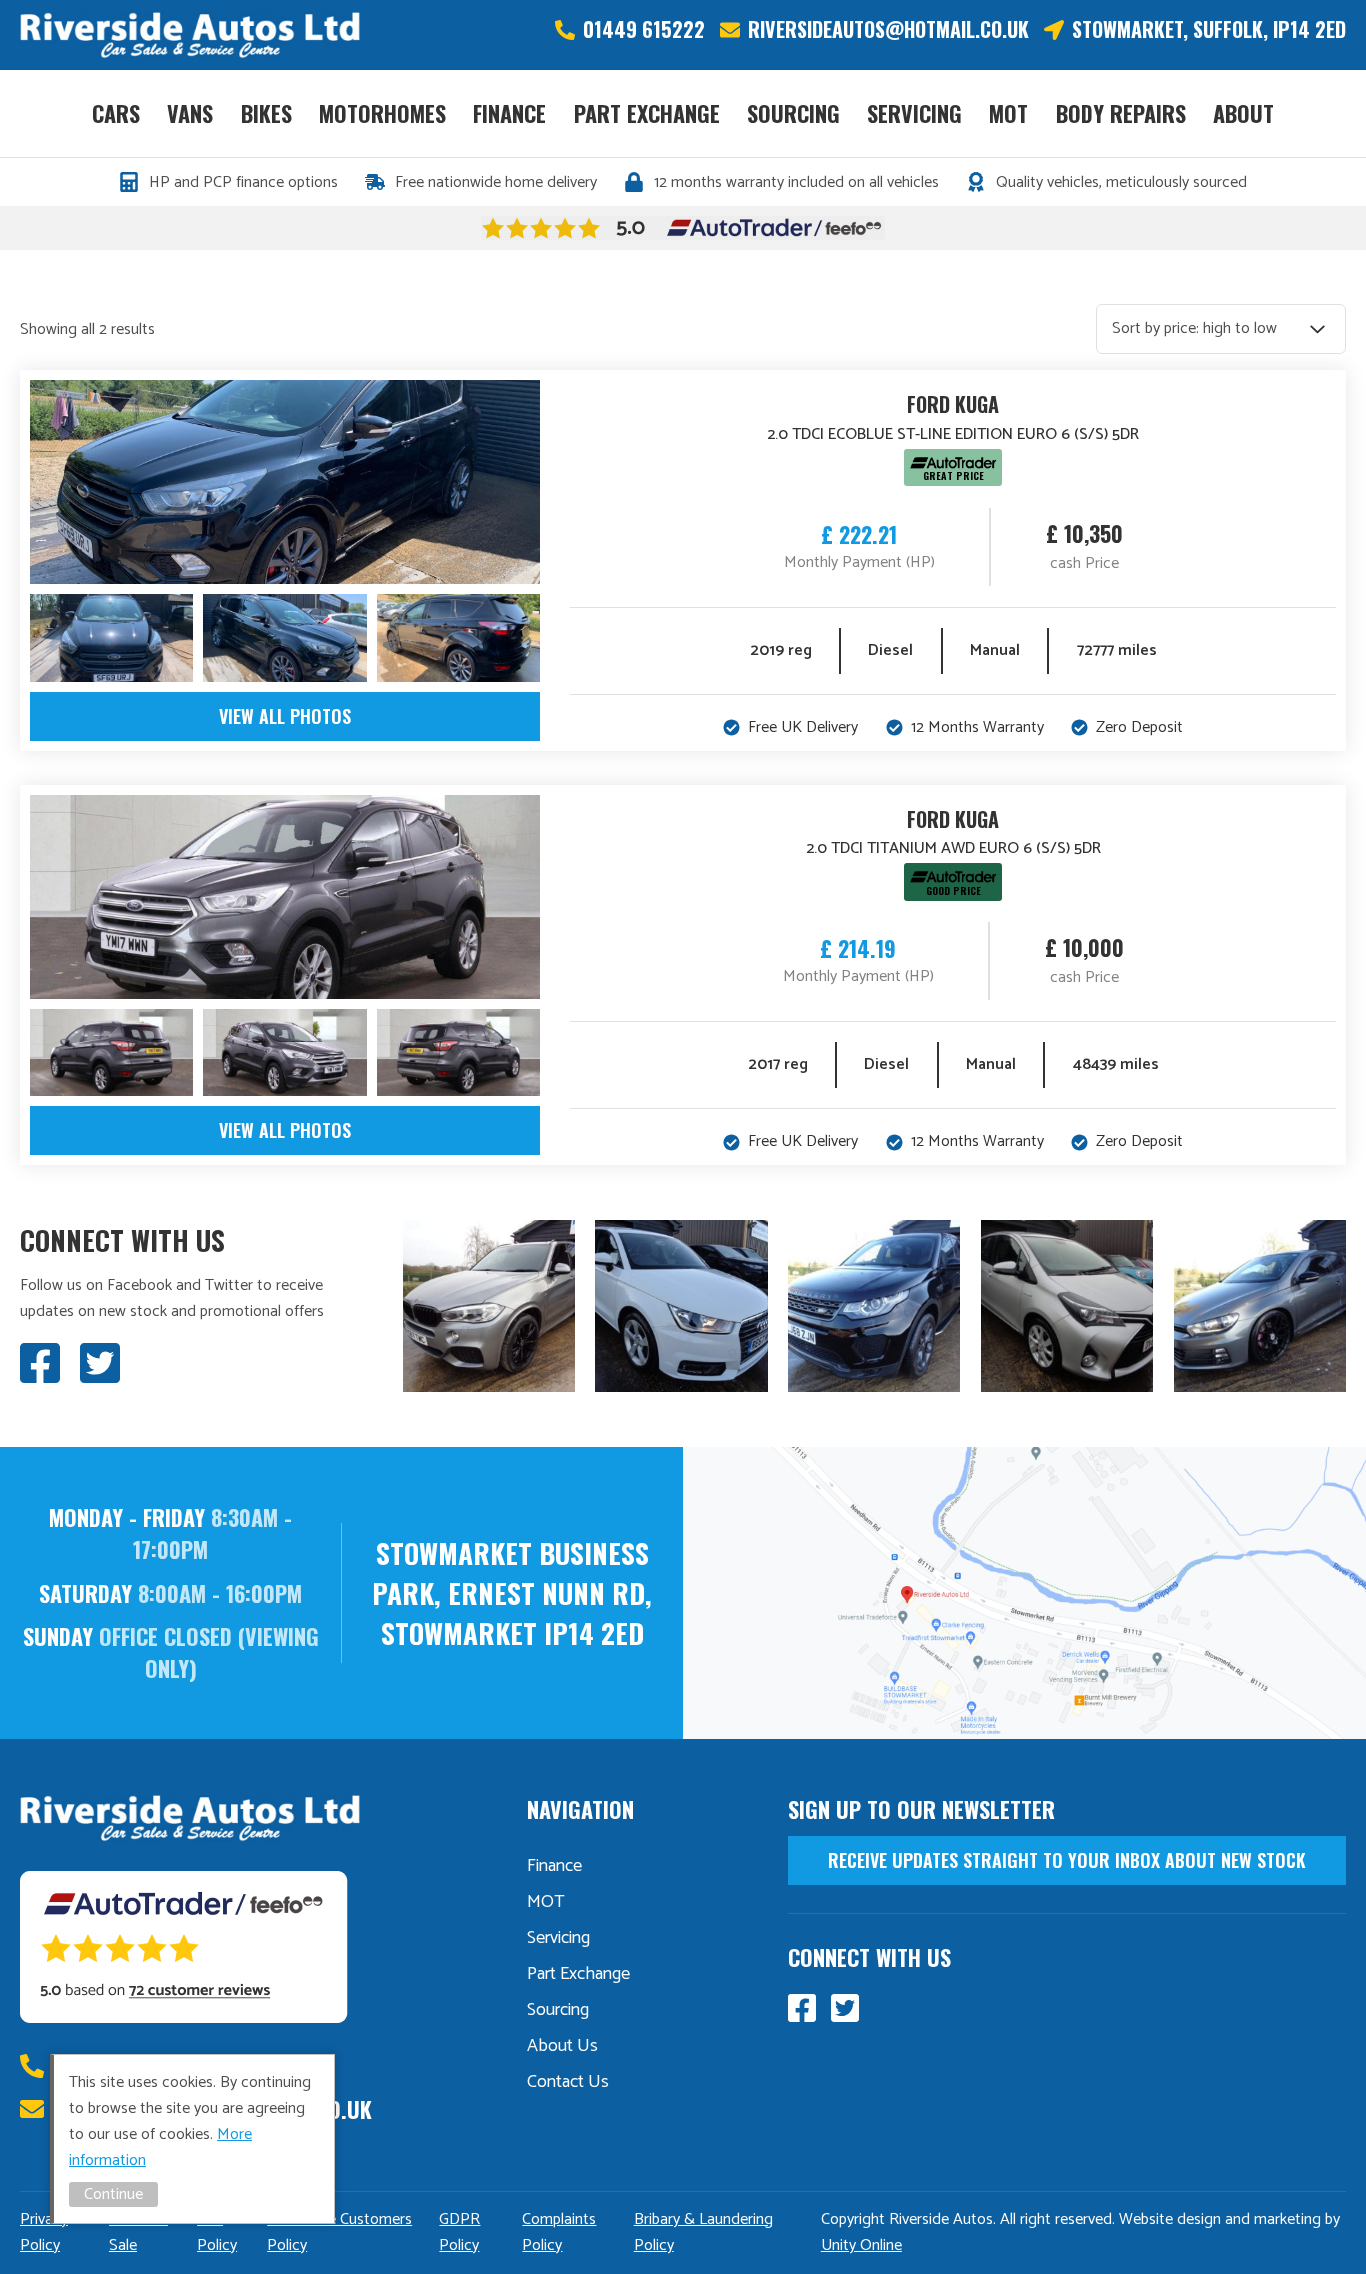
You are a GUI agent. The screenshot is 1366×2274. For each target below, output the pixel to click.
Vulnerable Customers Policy (339, 2232)
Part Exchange (647, 113)
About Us (562, 2046)
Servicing (914, 113)
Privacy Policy (44, 2232)
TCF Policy (217, 2232)
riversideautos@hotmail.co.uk (888, 29)
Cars (116, 113)
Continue (113, 2194)
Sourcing (793, 113)
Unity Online (861, 2245)
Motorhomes (382, 113)
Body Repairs (1121, 113)
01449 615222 (644, 29)
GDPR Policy (459, 2232)
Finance (509, 113)
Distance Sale (138, 2232)
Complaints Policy (559, 2232)
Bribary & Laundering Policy (703, 2232)
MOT (1008, 113)
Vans (190, 113)
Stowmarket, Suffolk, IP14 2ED (1209, 29)
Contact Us (568, 2082)
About (1243, 113)
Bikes (266, 113)
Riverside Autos (190, 35)
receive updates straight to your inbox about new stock (1067, 1860)
